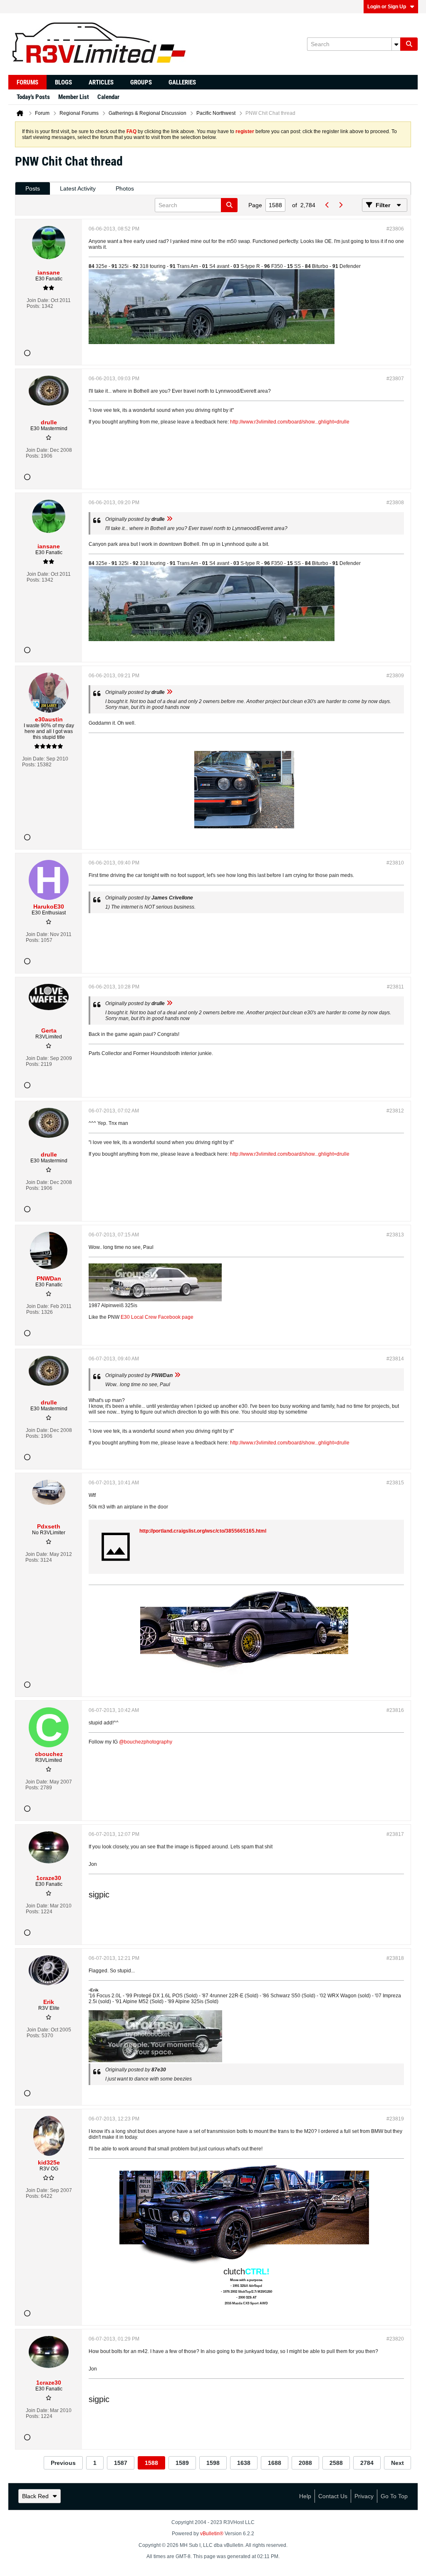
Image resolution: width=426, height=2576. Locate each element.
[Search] (409, 44)
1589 (182, 2463)
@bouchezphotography (146, 1742)
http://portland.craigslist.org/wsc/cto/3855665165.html (203, 1531)
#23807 (395, 379)
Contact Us (333, 2496)
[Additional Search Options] (396, 44)
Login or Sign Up (387, 7)
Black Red (35, 2496)
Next (398, 2463)
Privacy (364, 2496)
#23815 (395, 1483)
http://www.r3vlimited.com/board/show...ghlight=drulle (290, 422)
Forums (27, 82)
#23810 (395, 863)
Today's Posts (33, 97)
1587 (121, 2463)
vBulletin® (212, 2534)
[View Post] (169, 519)
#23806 (395, 229)
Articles (101, 82)
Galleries (182, 82)
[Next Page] (340, 205)
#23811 (395, 987)
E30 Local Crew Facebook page (157, 1317)
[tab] (33, 189)
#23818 (395, 1958)
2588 (336, 2463)
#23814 (395, 1359)
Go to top (394, 2496)
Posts (33, 188)
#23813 (395, 1235)
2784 (367, 2463)
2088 (305, 2463)
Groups (141, 82)
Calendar (108, 97)
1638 (244, 2463)
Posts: (33, 306)
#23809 (395, 676)
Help (305, 2496)
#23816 (395, 1710)
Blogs (63, 82)
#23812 (395, 1111)
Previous (63, 2463)
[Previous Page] (327, 205)
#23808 (395, 503)
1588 (151, 2463)
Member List (74, 97)
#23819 (395, 2119)
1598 (213, 2463)
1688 (275, 2463)
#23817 (395, 1834)
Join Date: (38, 300)
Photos (125, 188)
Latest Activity (78, 188)
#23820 (395, 2339)
